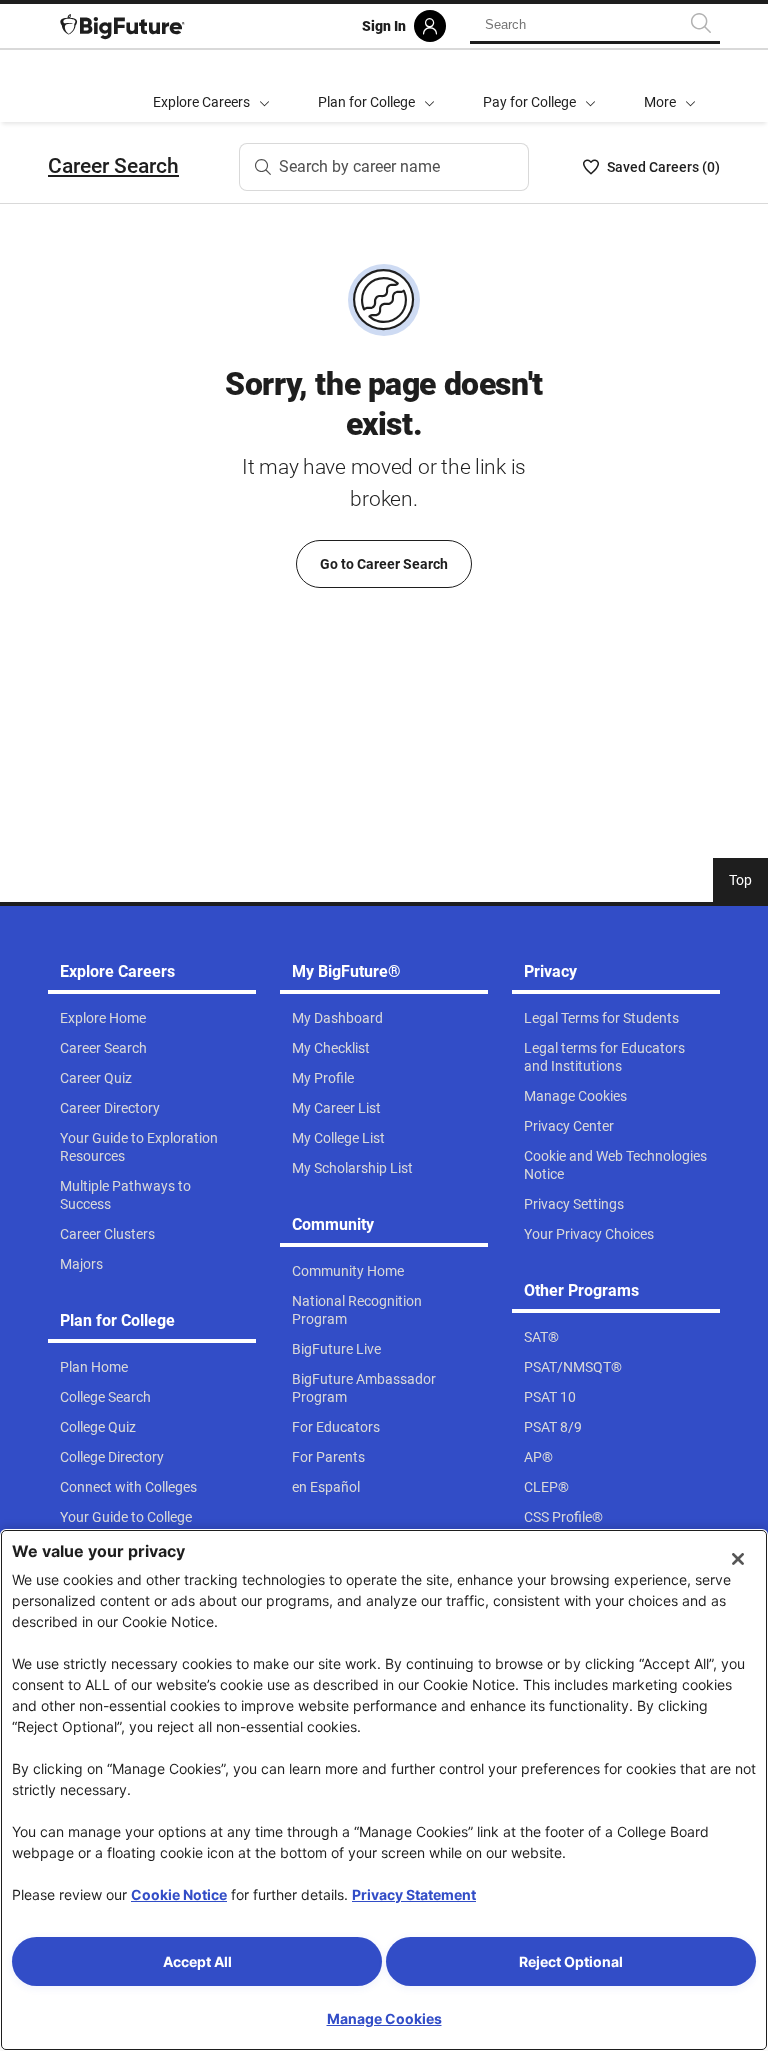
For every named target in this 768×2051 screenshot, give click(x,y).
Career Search (113, 166)
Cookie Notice (179, 1894)
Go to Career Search (384, 564)
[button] (670, 86)
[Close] (738, 1559)
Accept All (197, 1961)
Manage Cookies (384, 2018)
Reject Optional (571, 1961)
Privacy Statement (414, 1894)
